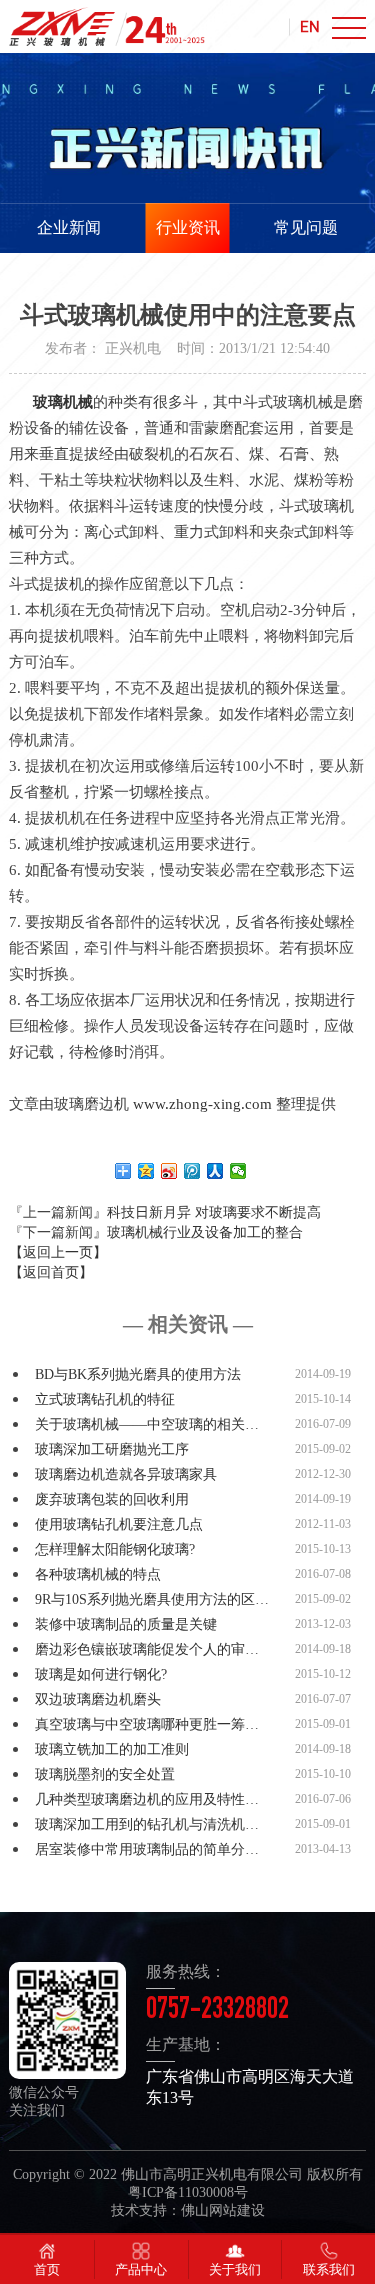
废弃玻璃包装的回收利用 (112, 1499)
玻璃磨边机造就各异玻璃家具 (126, 1474)
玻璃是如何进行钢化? (101, 1674)
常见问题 (306, 227)
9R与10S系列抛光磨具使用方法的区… (152, 1599)
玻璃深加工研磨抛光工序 (112, 1449)
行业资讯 (188, 227)
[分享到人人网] (215, 1171)
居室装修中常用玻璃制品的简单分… (147, 1849)
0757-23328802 (217, 2012)
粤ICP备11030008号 (188, 2192)
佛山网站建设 (223, 2210)
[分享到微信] (238, 1171)
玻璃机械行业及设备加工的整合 (205, 1232)
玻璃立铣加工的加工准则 (112, 1749)
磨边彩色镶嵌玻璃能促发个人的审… (147, 1649)
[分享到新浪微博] (169, 1171)
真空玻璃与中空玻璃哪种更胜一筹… (147, 1724)
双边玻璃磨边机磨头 (98, 1699)
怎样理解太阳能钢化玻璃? (115, 1549)
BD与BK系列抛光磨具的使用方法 (138, 1374)
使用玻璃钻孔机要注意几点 (119, 1524)
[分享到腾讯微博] (192, 1171)
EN (310, 26)
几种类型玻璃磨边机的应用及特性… (147, 1799)
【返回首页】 (51, 1272)
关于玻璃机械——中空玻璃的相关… (147, 1424)
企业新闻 (69, 227)
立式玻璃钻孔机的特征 (105, 1399)
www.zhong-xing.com (200, 1104)
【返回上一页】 (58, 1252)
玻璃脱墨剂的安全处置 (105, 1774)
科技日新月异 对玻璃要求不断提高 (214, 1212)
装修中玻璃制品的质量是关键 (126, 1624)
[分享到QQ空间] (146, 1171)
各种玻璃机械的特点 (98, 1574)
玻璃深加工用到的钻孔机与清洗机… (147, 1824)
